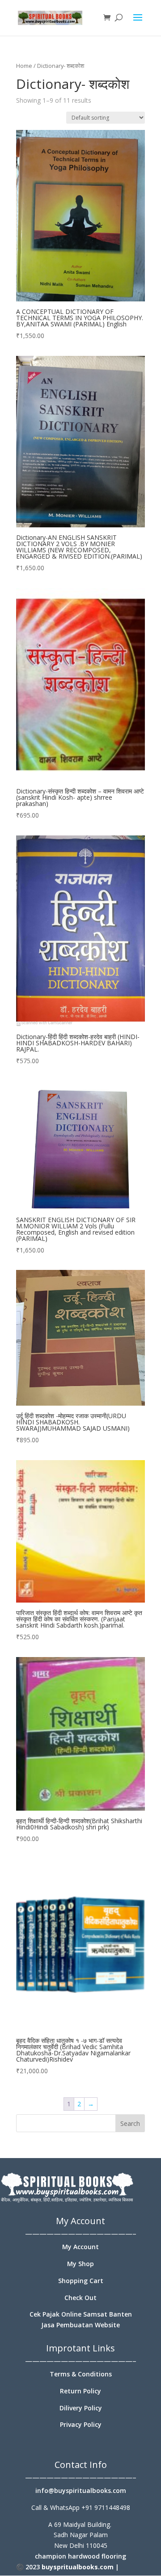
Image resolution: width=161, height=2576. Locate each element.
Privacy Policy (81, 2424)
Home (24, 66)
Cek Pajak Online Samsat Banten (81, 2314)
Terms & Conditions (81, 2374)
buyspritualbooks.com (78, 2567)
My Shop (80, 2264)
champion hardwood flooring (80, 2556)
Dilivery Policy (81, 2408)
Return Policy (80, 2391)
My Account (80, 2247)
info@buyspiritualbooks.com (81, 2490)
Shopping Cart (81, 2281)
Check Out (80, 2298)
